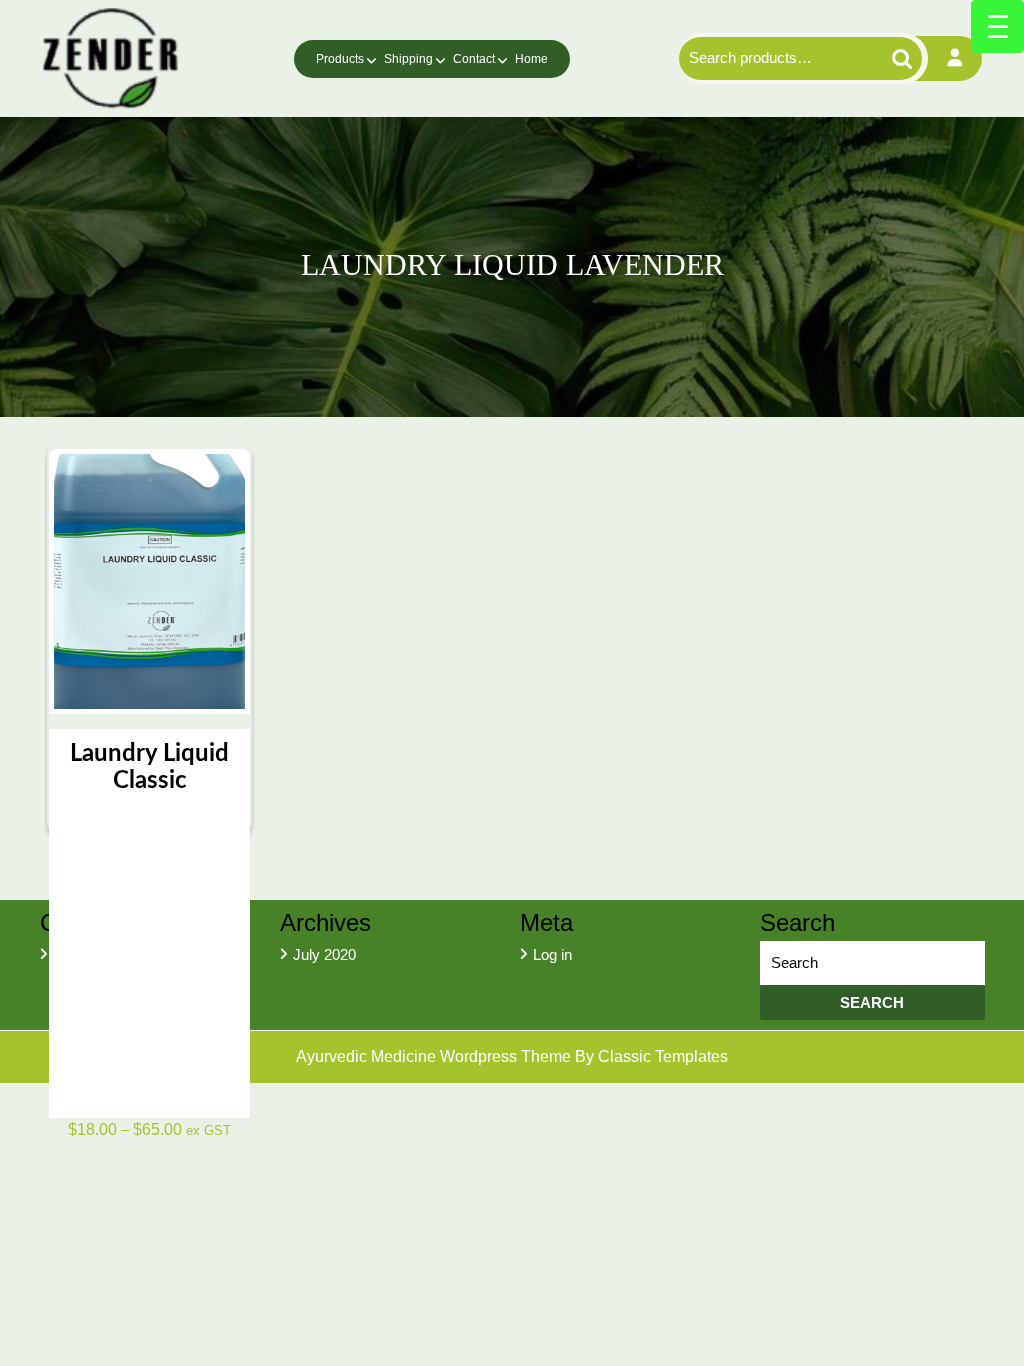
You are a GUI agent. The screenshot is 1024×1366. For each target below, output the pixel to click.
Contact (474, 59)
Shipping (408, 59)
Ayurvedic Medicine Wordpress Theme (435, 1056)
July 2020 (324, 954)
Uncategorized (100, 954)
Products (340, 59)
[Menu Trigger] (997, 26)
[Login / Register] (954, 58)
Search (890, 58)
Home (531, 59)
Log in (552, 954)
